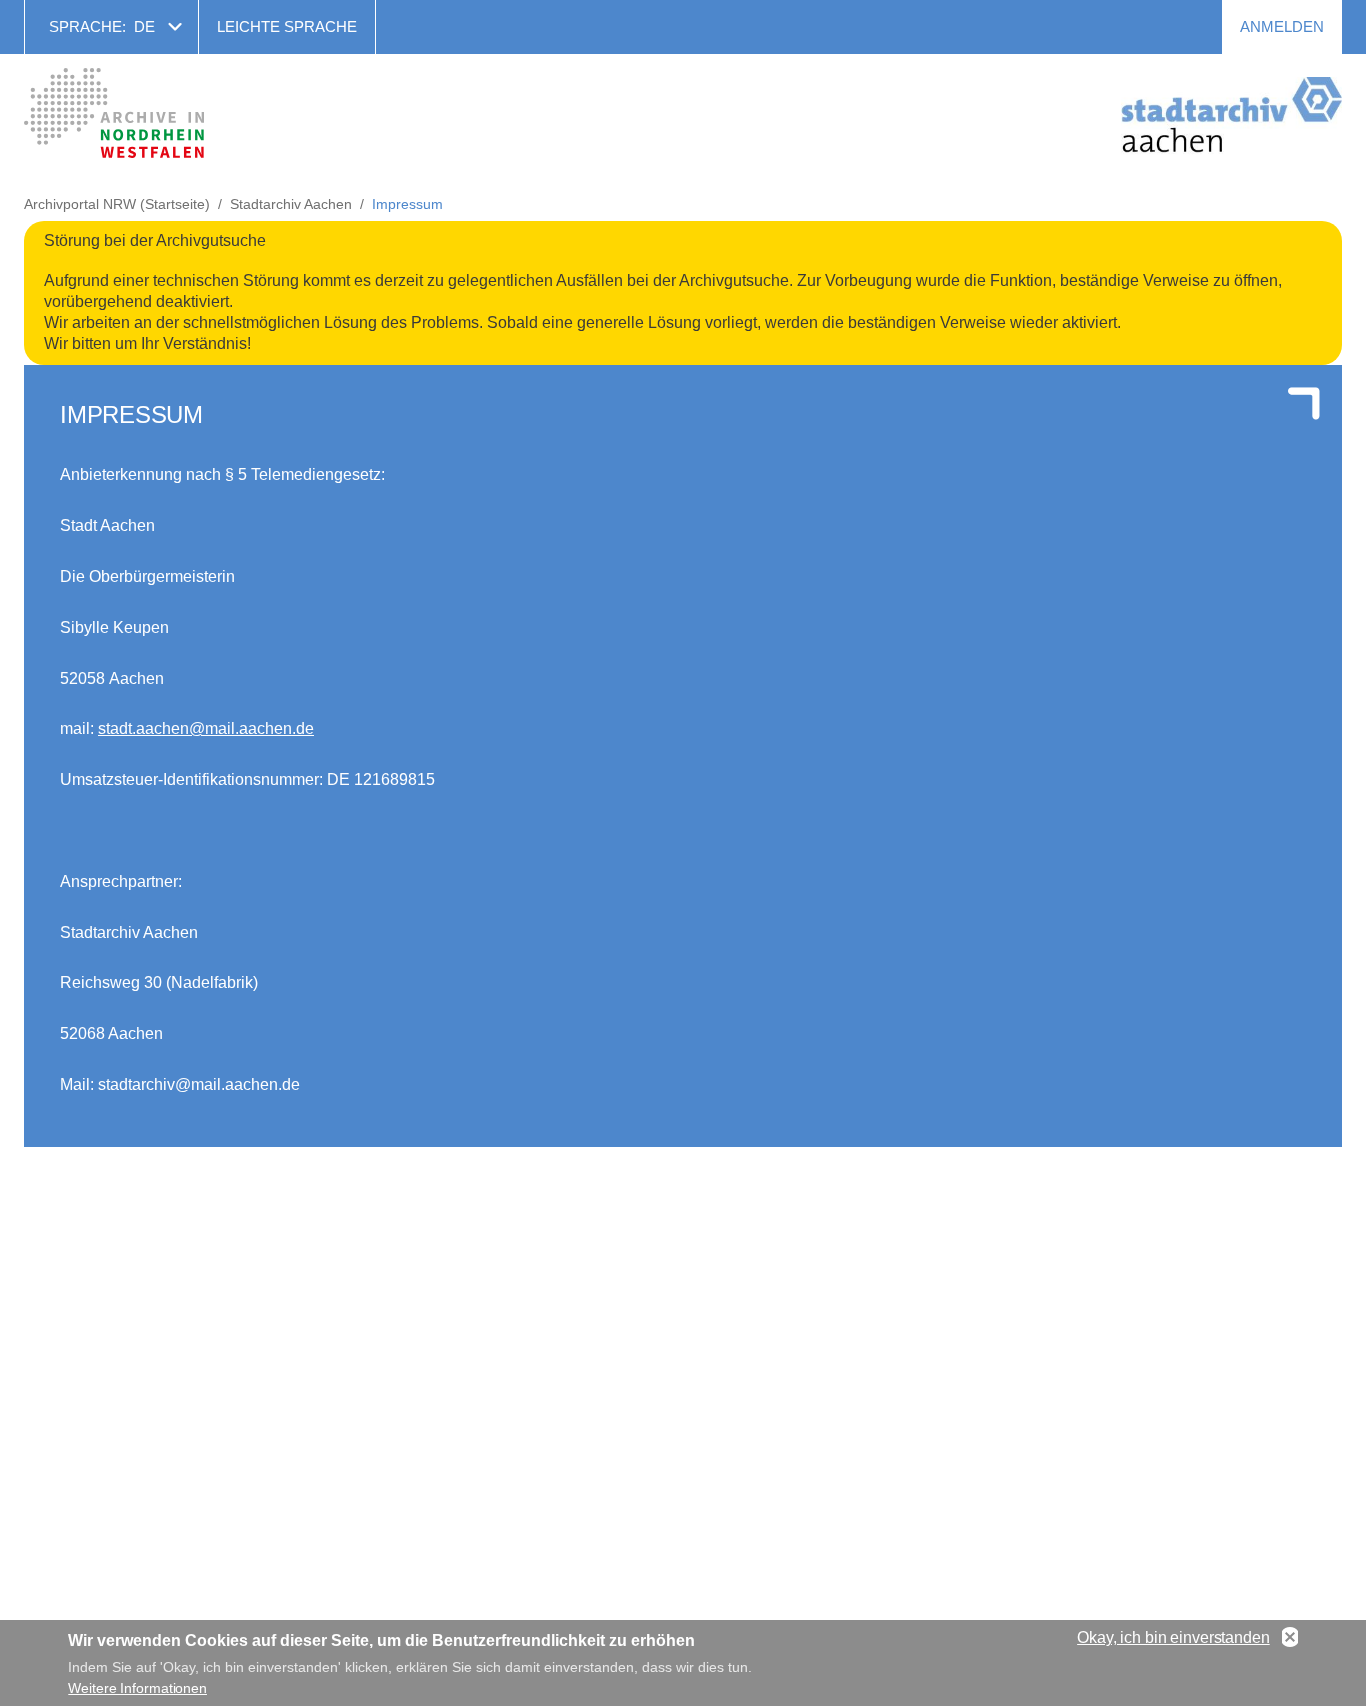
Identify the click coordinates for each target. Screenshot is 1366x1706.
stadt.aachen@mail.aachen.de (206, 728)
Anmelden (1282, 26)
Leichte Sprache (287, 26)
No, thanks (1290, 1638)
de (144, 26)
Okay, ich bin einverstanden (1173, 1637)
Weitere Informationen (137, 1688)
